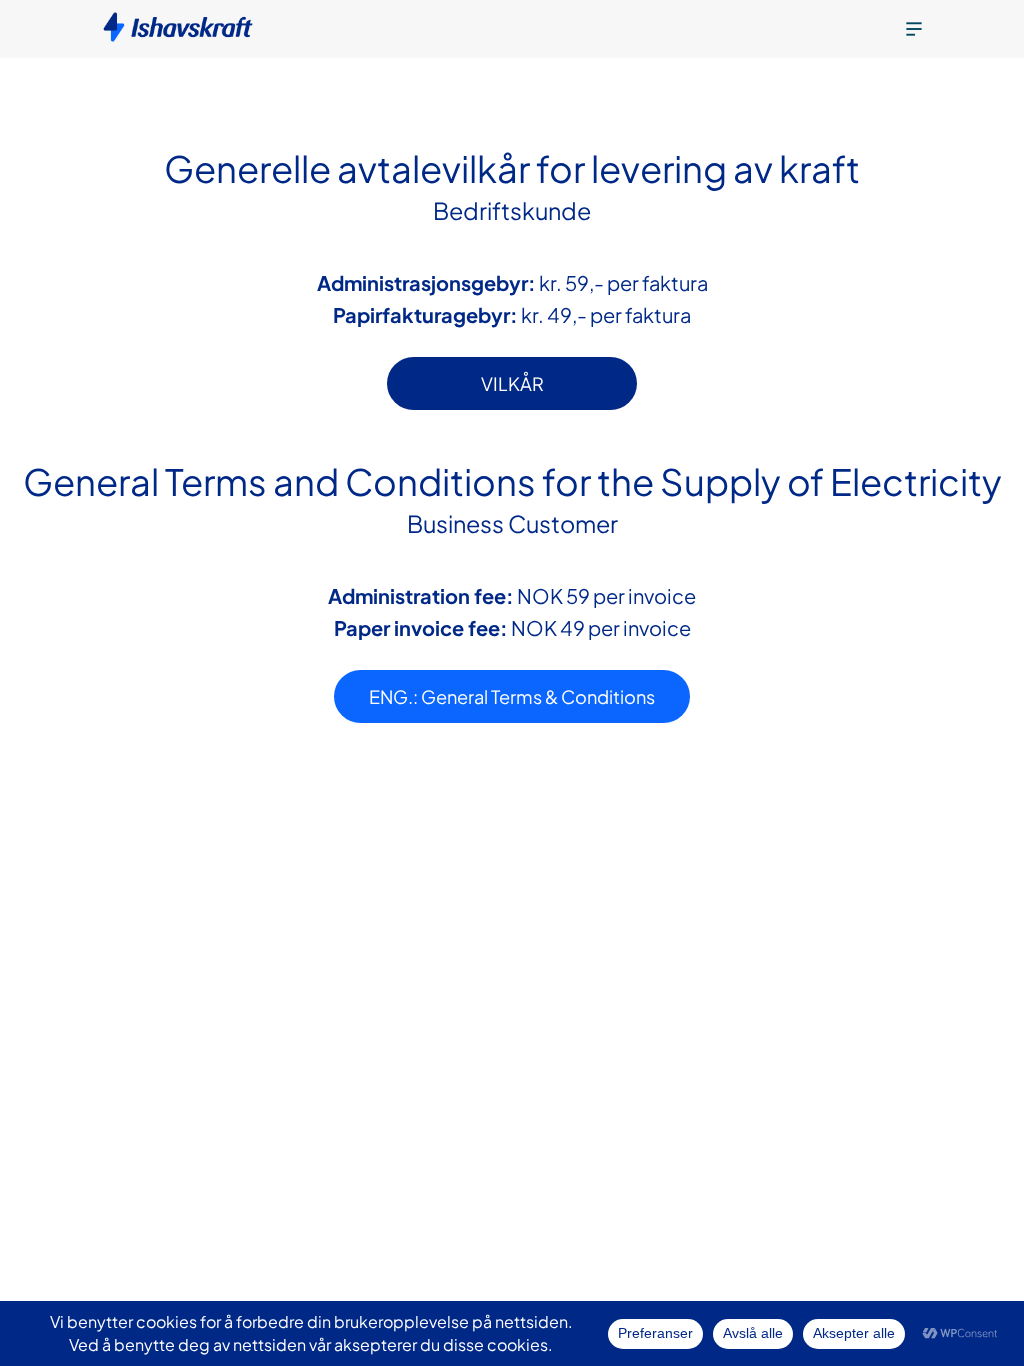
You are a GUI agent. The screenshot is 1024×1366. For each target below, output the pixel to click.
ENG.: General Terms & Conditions (512, 696)
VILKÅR (512, 383)
